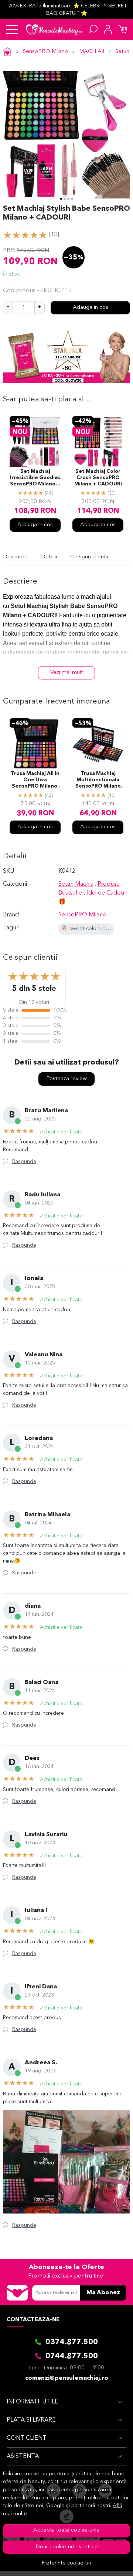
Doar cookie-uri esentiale (67, 2547)
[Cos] (123, 30)
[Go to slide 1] (61, 199)
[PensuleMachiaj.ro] (54, 30)
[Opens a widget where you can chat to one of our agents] (105, 2563)
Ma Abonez (103, 2293)
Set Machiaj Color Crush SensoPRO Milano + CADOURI (98, 478)
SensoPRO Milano (45, 52)
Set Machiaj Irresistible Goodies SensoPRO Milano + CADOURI (35, 478)
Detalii (49, 557)
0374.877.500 (72, 2342)
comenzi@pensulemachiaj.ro (67, 2378)
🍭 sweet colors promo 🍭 (94, 929)
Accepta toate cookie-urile (66, 2530)
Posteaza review (66, 1079)
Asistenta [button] (23, 2456)
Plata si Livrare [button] (31, 2420)
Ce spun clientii (89, 557)
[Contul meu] (108, 30)
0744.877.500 (72, 2356)
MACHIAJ (92, 52)
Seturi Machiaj (76, 884)
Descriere (15, 557)
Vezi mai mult (66, 673)
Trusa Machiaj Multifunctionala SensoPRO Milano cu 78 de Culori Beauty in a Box (98, 781)
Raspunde (24, 1162)
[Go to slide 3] (68, 199)
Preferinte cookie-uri (66, 2563)
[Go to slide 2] (65, 199)
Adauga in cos (91, 308)
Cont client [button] (27, 2438)
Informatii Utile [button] (33, 2402)
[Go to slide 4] (72, 199)
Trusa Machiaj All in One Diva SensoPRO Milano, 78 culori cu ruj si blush (35, 781)
